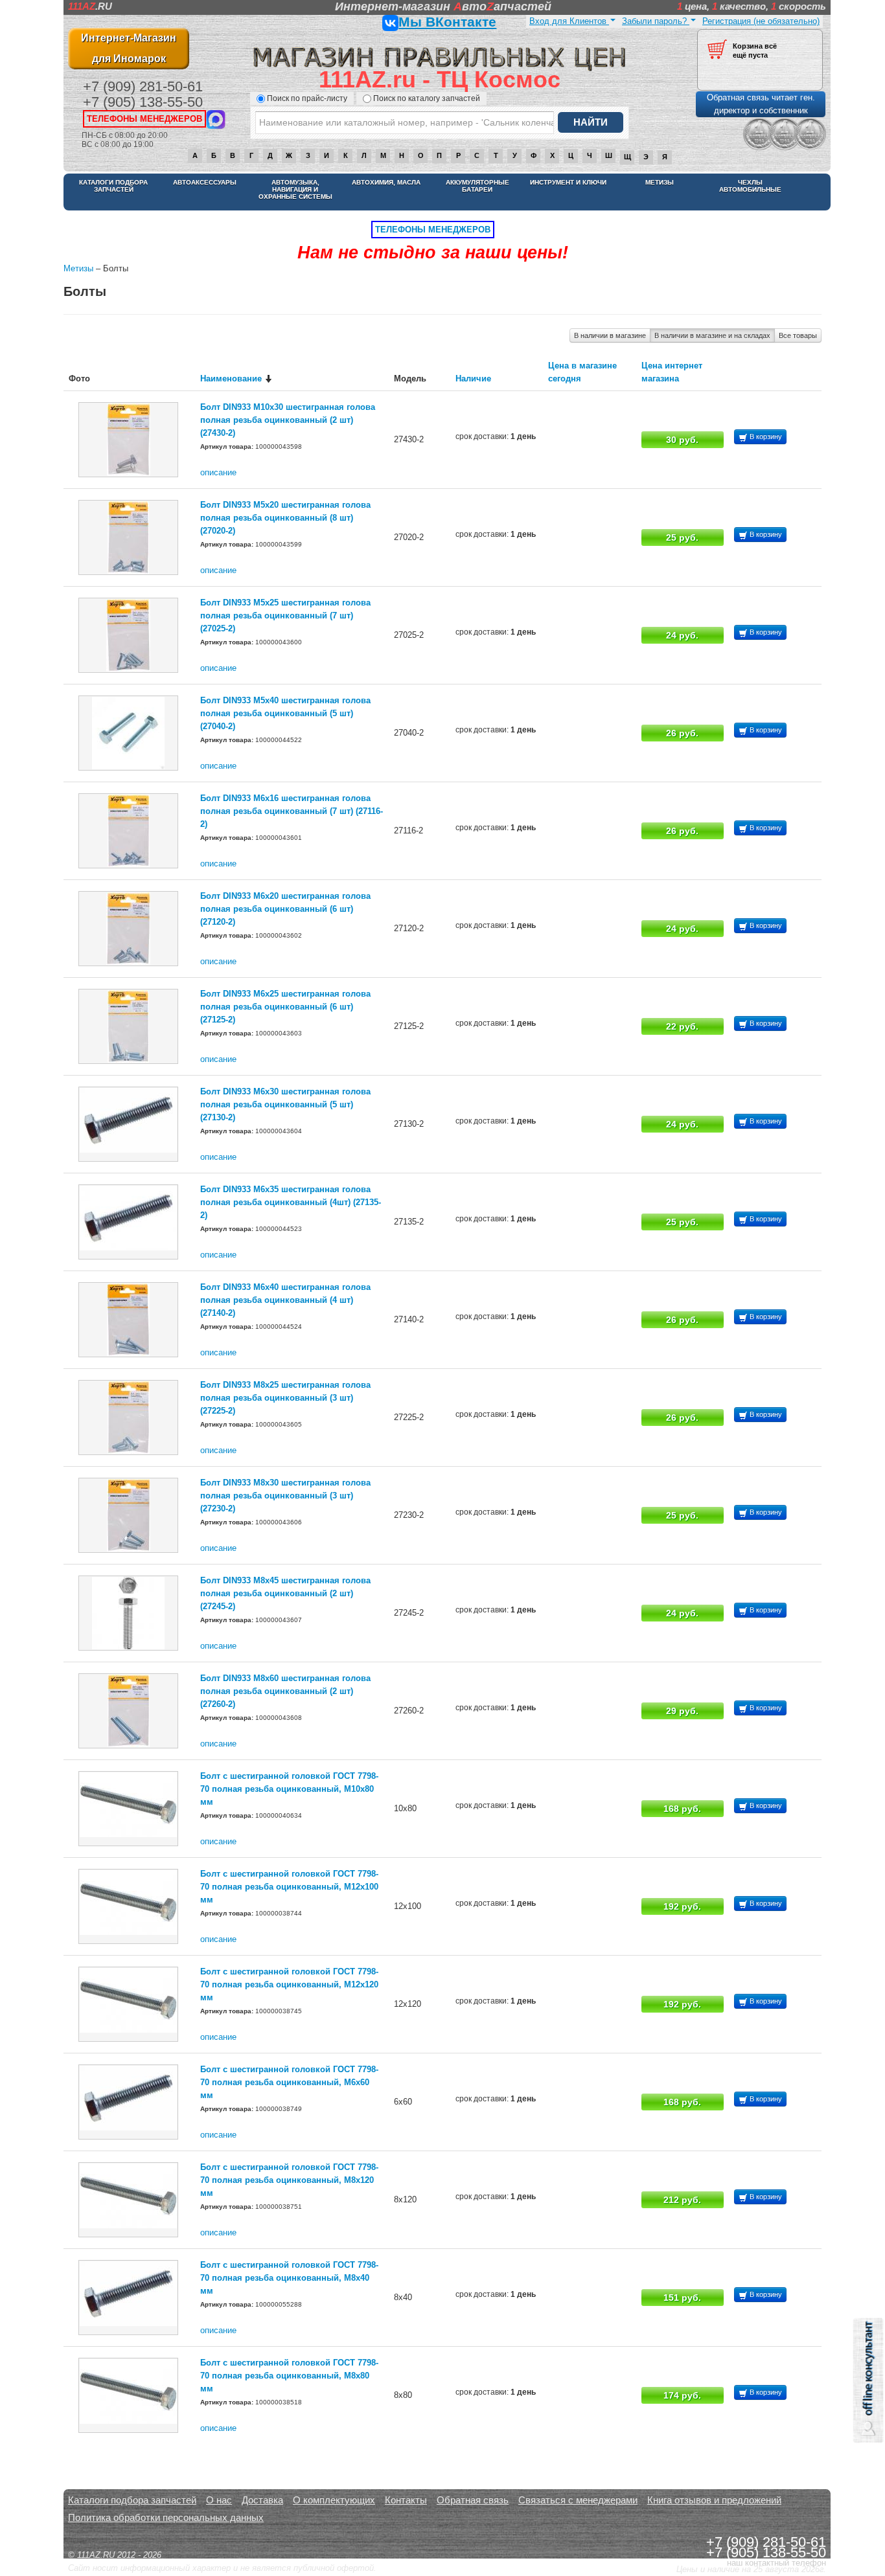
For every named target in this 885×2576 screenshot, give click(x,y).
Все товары (798, 335)
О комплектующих (334, 2500)
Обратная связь (473, 2500)
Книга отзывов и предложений (714, 2500)
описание (218, 472)
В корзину (765, 436)
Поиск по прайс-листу (307, 98)
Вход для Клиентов (569, 21)
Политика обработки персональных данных (166, 2517)
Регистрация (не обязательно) (761, 21)
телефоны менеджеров (144, 119)
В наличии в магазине (610, 335)
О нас (219, 2500)
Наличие (473, 378)
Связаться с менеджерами (578, 2500)
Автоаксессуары (205, 182)
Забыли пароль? (656, 21)
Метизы (660, 182)
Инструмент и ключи (568, 182)
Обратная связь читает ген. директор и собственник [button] (761, 104)
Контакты (406, 2500)
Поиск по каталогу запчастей (427, 98)
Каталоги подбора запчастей (113, 186)
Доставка (262, 2500)
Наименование (231, 378)
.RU (90, 6)
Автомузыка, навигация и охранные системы (295, 189)
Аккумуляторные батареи (477, 186)
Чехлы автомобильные (750, 186)
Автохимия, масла (386, 182)
